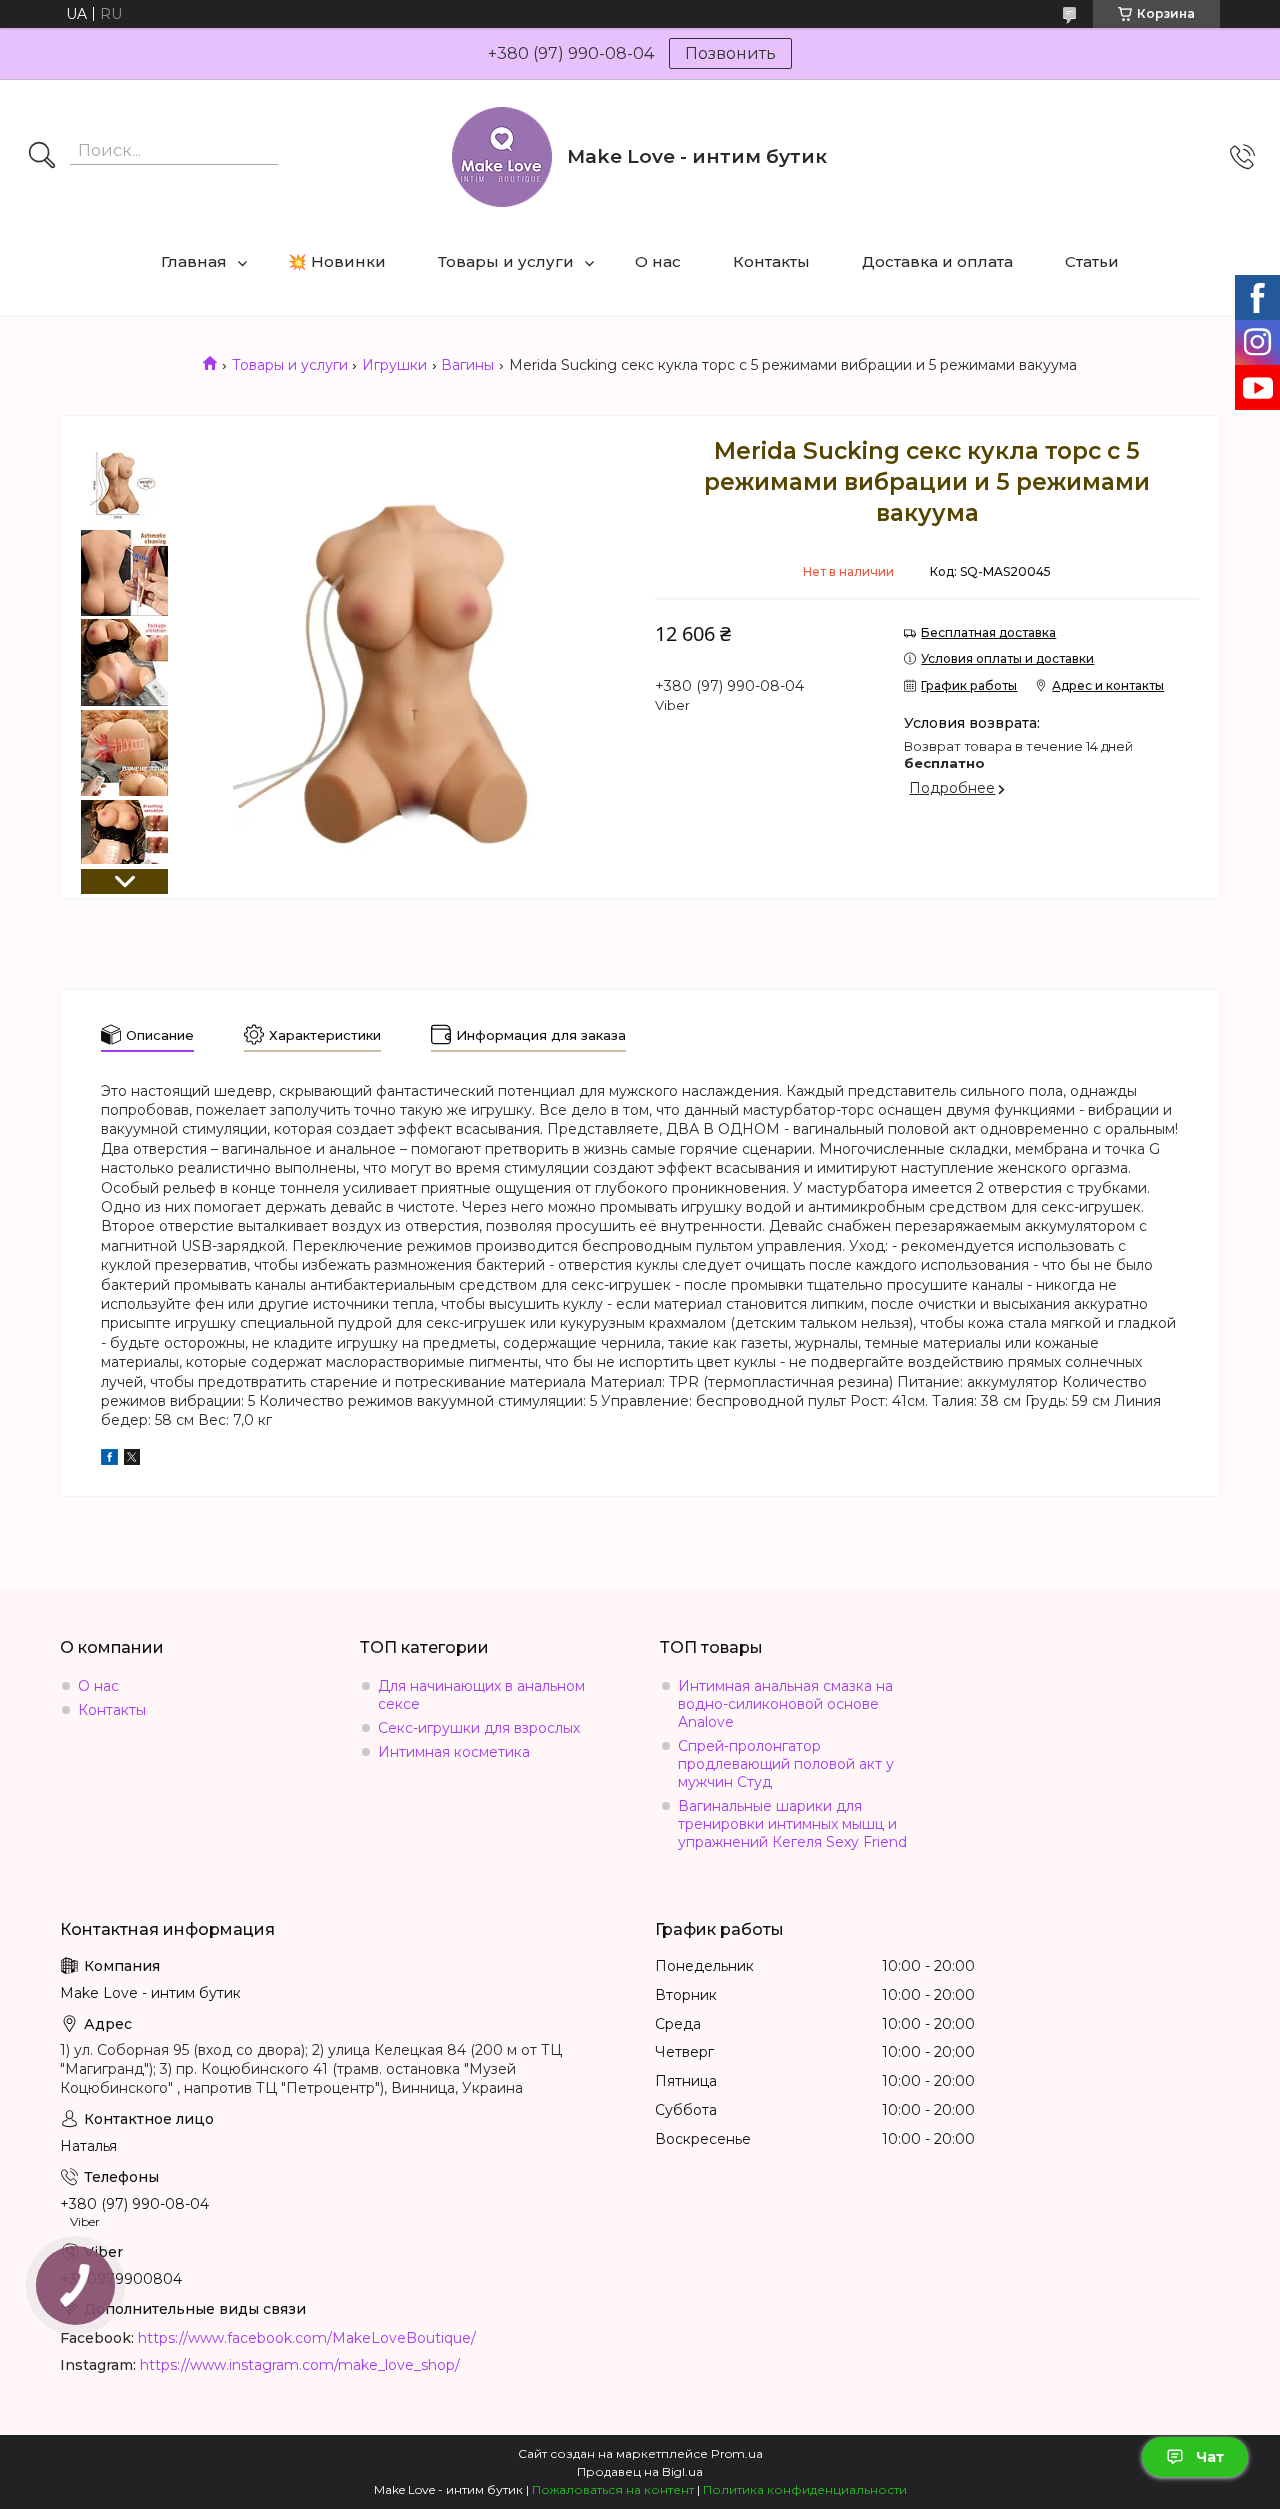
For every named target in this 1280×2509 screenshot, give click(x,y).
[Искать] (42, 157)
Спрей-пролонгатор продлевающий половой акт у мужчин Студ (786, 1764)
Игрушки (394, 365)
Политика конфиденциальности (805, 2489)
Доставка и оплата (937, 261)
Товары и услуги (506, 261)
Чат (1210, 2457)
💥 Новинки (337, 261)
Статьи (1092, 261)
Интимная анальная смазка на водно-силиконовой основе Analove (785, 1704)
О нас (658, 261)
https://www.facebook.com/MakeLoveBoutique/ (307, 2338)
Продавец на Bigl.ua (640, 2471)
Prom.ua (737, 2453)
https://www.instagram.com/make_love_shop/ (300, 2365)
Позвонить (730, 53)
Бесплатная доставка (988, 632)
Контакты (771, 261)
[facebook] (109, 1460)
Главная (194, 261)
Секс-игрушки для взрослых (479, 1728)
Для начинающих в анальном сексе (481, 1695)
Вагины (467, 365)
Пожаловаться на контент (613, 2489)
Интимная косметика (454, 1752)
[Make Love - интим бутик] (502, 157)
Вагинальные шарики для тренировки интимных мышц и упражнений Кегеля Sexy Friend (792, 1824)
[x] (132, 1460)
